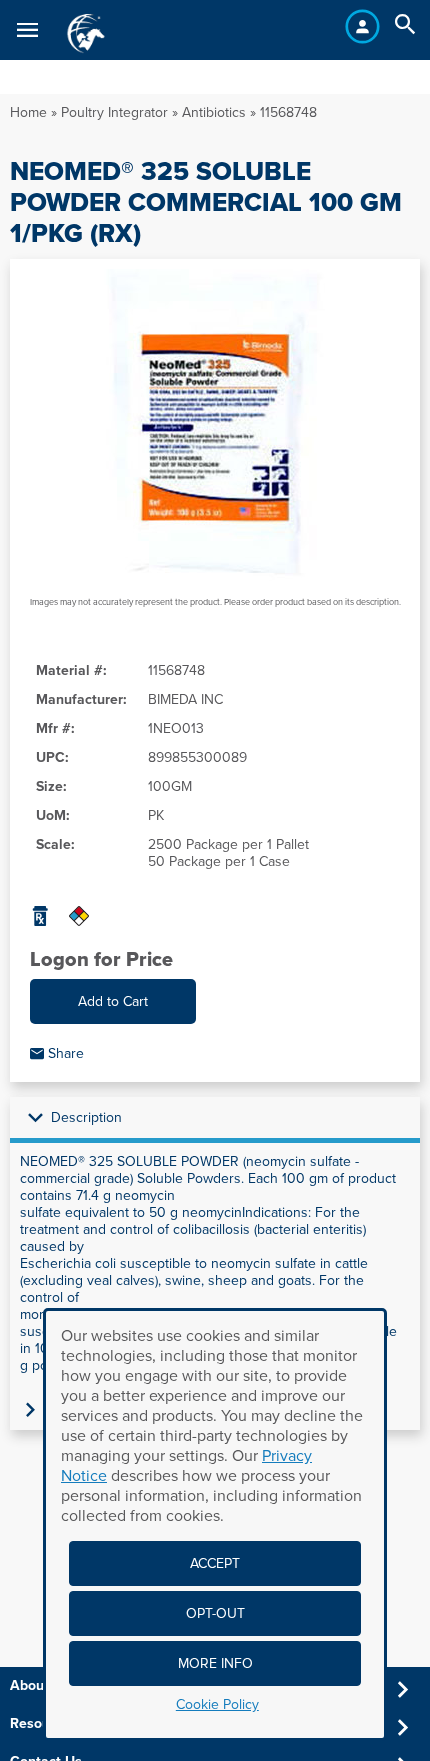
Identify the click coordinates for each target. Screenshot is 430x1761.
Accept (215, 1563)
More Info (215, 1663)
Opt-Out (215, 1613)
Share (64, 1053)
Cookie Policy (217, 1704)
